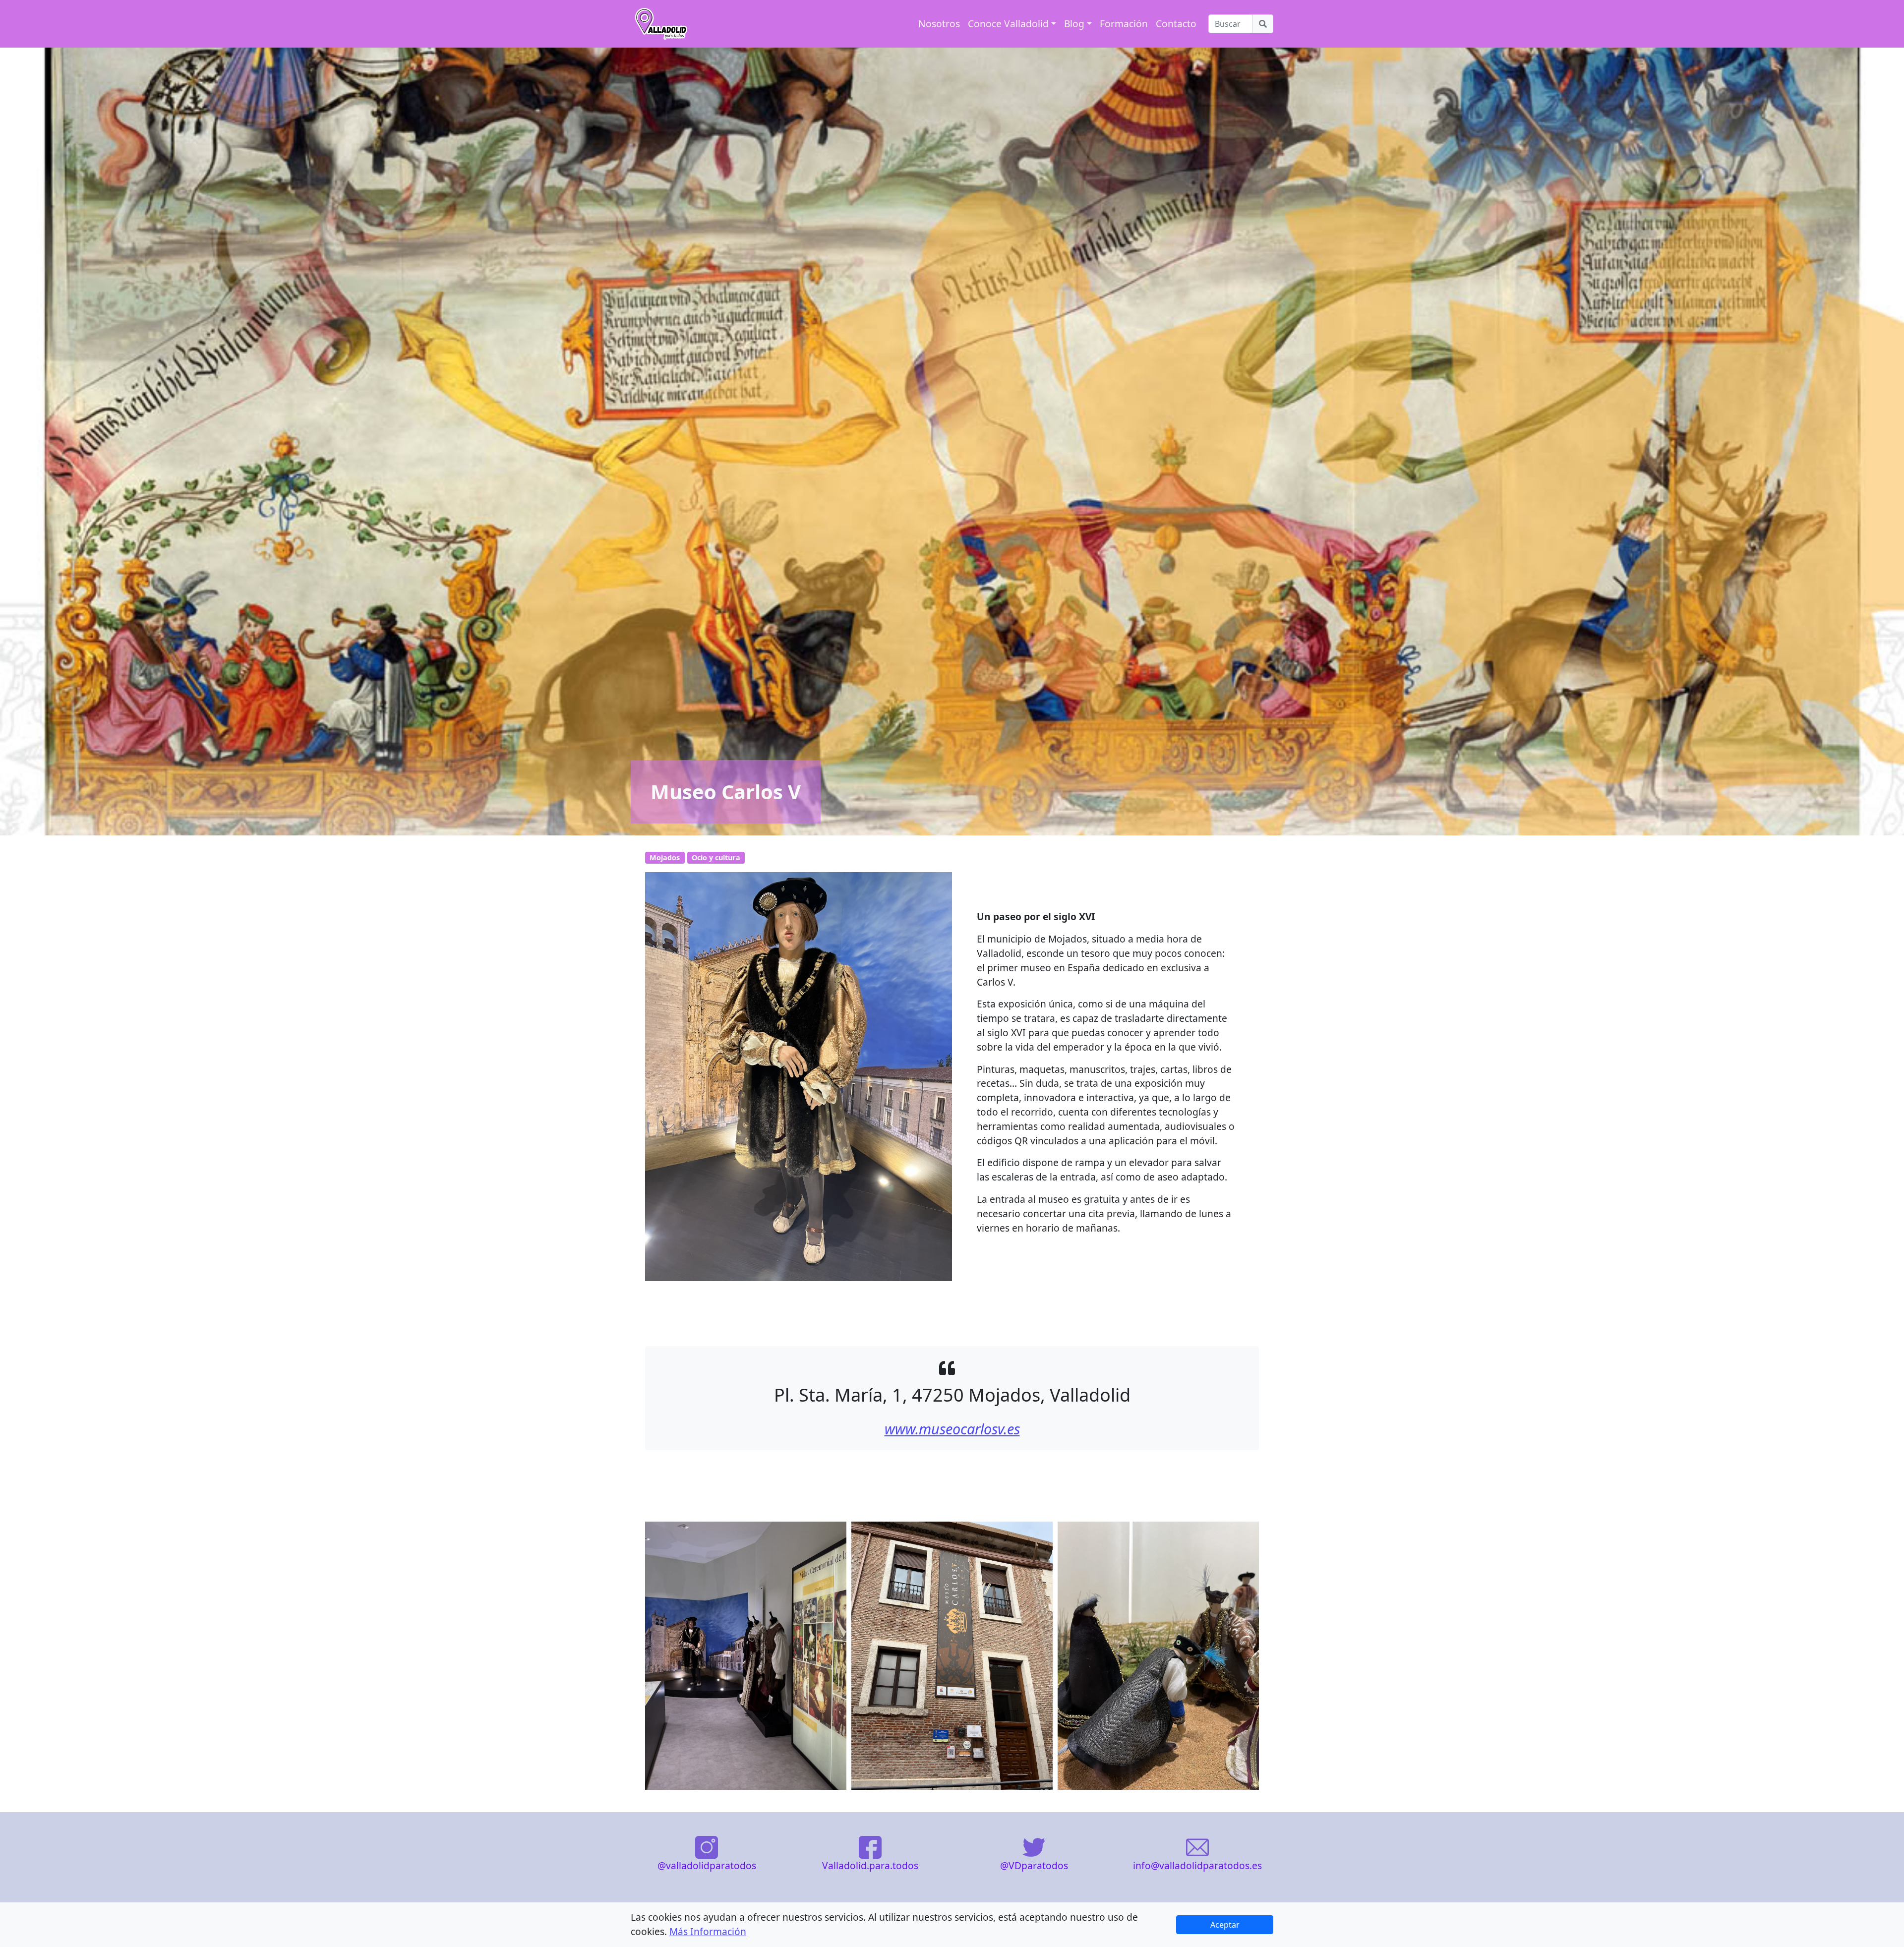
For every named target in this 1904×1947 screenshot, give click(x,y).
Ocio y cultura (716, 857)
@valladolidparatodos (707, 1865)
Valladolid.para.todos (870, 1865)
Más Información (708, 1931)
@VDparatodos (1034, 1865)
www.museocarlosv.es (952, 1429)
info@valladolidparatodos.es (1197, 1865)
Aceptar (1225, 1925)
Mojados (665, 857)
